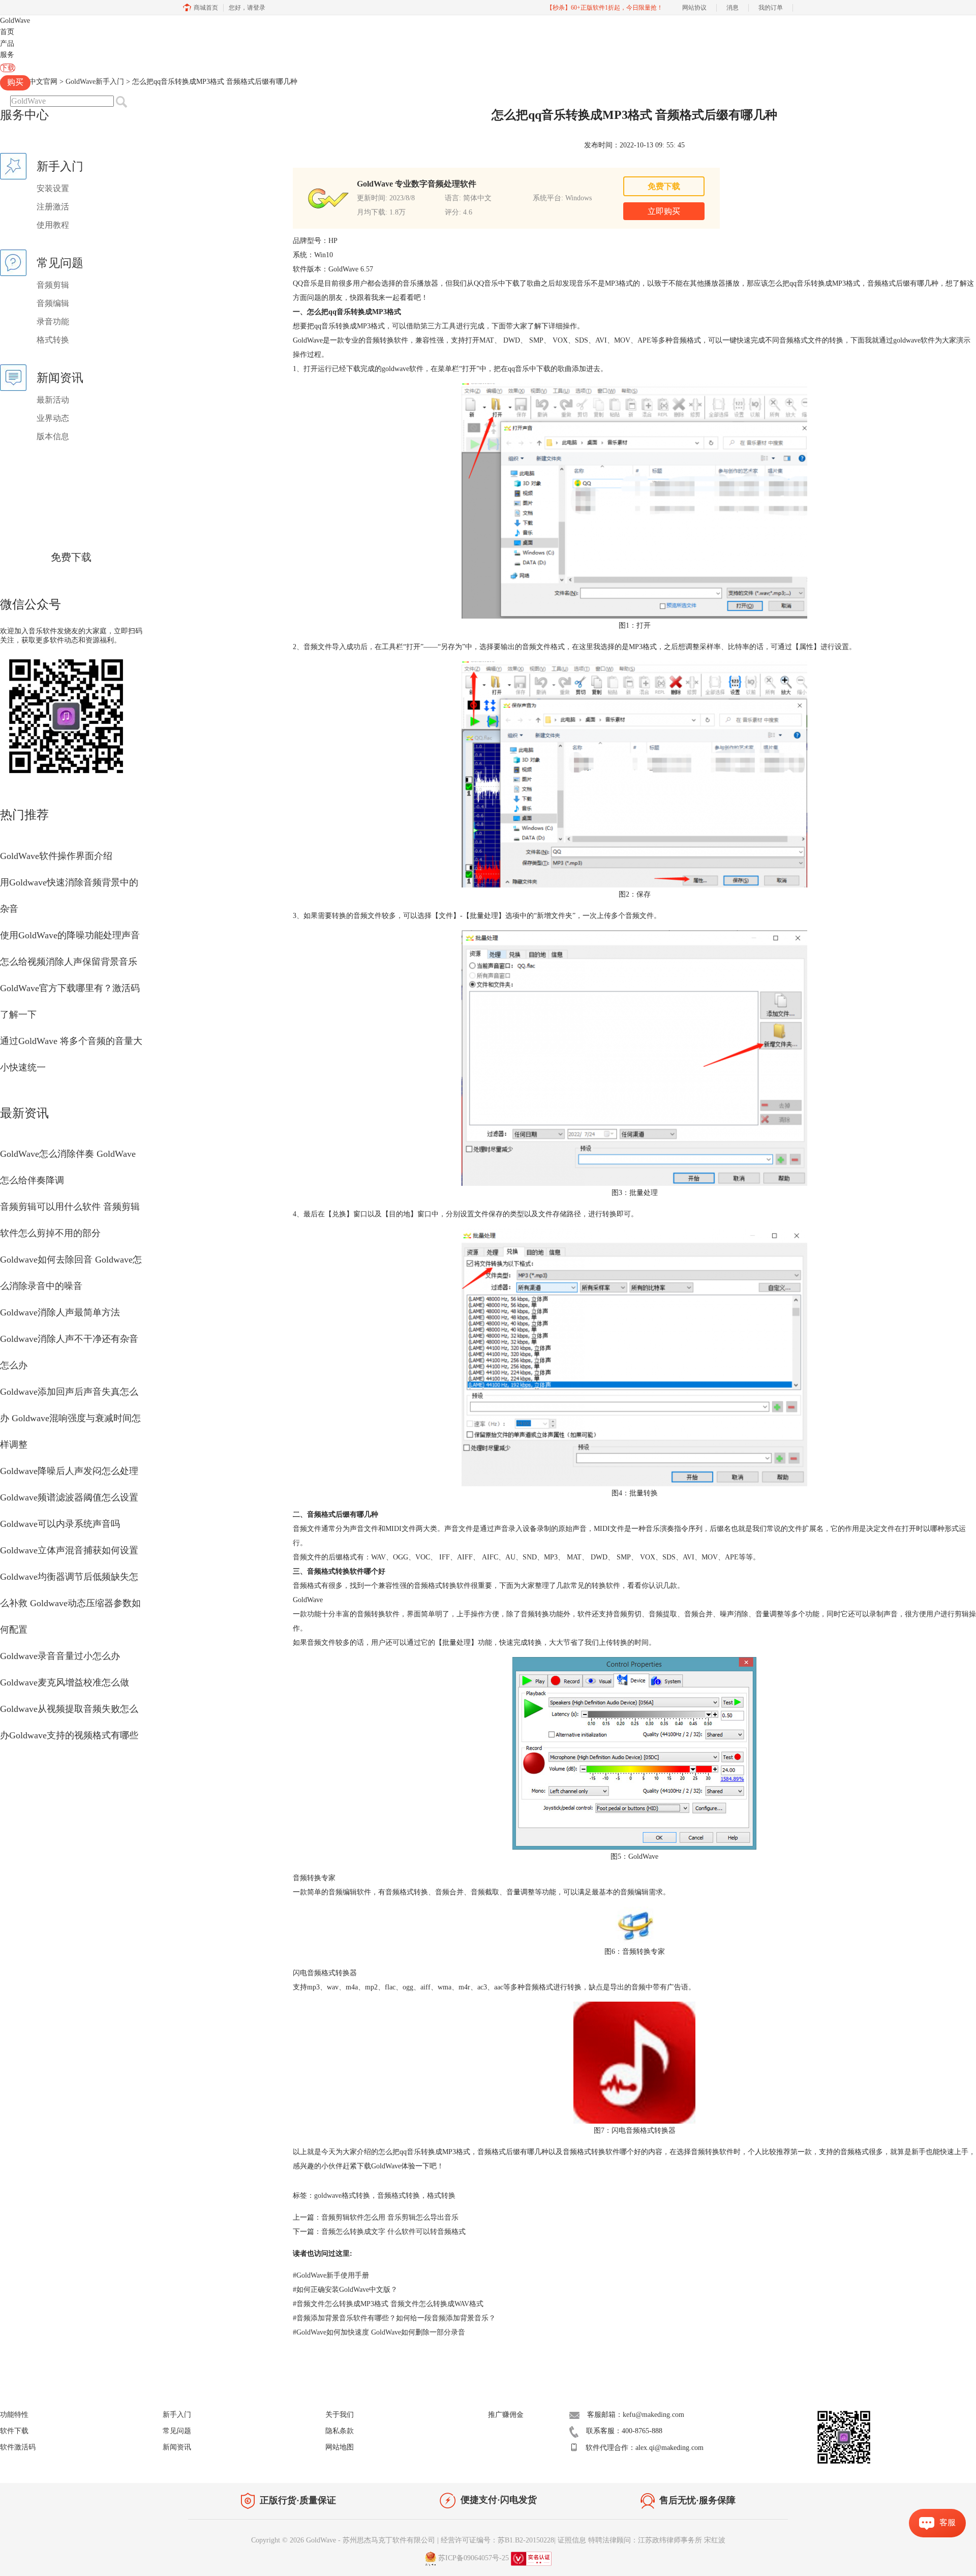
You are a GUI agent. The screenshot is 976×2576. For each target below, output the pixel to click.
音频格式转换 (399, 2196)
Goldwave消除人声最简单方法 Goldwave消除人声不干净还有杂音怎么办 (69, 1339)
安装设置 (53, 188)
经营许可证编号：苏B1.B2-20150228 (497, 2540)
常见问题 (177, 2431)
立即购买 (664, 211)
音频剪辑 (53, 285)
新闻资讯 (177, 2447)
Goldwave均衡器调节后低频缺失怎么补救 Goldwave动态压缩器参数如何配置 (70, 1603)
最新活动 (53, 400)
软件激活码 (18, 2447)
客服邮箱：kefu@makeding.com (636, 2415)
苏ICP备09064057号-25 (474, 2558)
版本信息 (53, 436)
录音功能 (53, 321)
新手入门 (177, 2415)
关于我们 (340, 2415)
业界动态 (53, 418)
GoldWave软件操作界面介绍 (56, 856)
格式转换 (53, 340)
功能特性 (14, 2415)
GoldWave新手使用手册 (331, 2275)
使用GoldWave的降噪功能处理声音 (70, 935)
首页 (7, 32)
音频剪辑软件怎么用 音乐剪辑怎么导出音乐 (390, 2217)
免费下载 (71, 557)
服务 (7, 55)
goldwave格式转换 (342, 2196)
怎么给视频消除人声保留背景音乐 (69, 962)
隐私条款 (340, 2431)
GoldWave (15, 21)
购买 (15, 82)
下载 (8, 68)
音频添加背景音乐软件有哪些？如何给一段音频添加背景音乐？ (394, 2318)
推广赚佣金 (506, 2415)
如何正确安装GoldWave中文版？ (345, 2290)
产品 (7, 43)
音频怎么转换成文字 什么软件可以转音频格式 (393, 2232)
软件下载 (14, 2431)
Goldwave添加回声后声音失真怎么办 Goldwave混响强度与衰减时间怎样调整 (70, 1418)
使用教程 (53, 225)
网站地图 (340, 2447)
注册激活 (53, 207)
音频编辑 (53, 303)
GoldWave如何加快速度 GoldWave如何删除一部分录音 (379, 2332)
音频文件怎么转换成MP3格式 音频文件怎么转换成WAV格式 (388, 2304)
